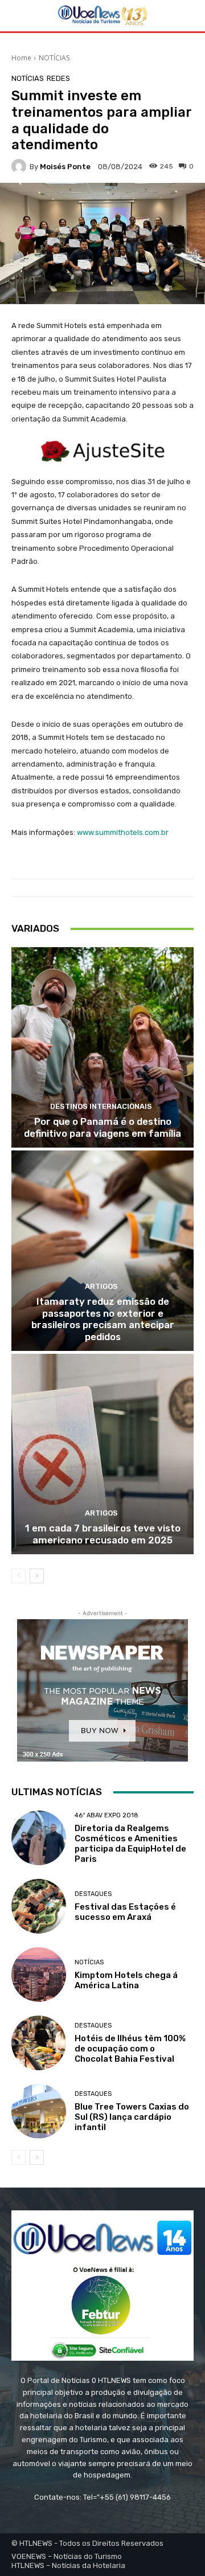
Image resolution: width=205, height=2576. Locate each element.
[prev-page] (19, 1576)
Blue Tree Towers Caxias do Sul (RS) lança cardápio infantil (132, 2117)
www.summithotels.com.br (123, 832)
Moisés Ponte (65, 167)
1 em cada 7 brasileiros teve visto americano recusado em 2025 (103, 1534)
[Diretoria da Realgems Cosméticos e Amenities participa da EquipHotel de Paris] (39, 1838)
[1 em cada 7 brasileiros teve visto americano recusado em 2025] (102, 1454)
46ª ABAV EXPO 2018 (106, 1815)
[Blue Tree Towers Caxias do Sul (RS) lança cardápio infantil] (39, 2111)
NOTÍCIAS (54, 58)
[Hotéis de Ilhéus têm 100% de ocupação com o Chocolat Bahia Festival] (39, 2043)
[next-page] (37, 1576)
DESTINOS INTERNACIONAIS (101, 1106)
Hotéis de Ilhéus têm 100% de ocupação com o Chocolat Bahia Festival (130, 2049)
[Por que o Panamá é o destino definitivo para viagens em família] (102, 1047)
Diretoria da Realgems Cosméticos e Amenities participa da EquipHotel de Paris (130, 1844)
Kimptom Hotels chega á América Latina (126, 1980)
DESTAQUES (93, 1894)
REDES (58, 78)
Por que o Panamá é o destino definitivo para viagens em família (102, 1127)
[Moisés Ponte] (20, 166)
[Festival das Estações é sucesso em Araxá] (39, 1906)
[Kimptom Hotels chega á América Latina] (39, 1975)
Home (21, 58)
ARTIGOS (101, 1286)
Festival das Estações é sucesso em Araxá (125, 1912)
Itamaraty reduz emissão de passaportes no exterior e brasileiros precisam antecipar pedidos (103, 1319)
